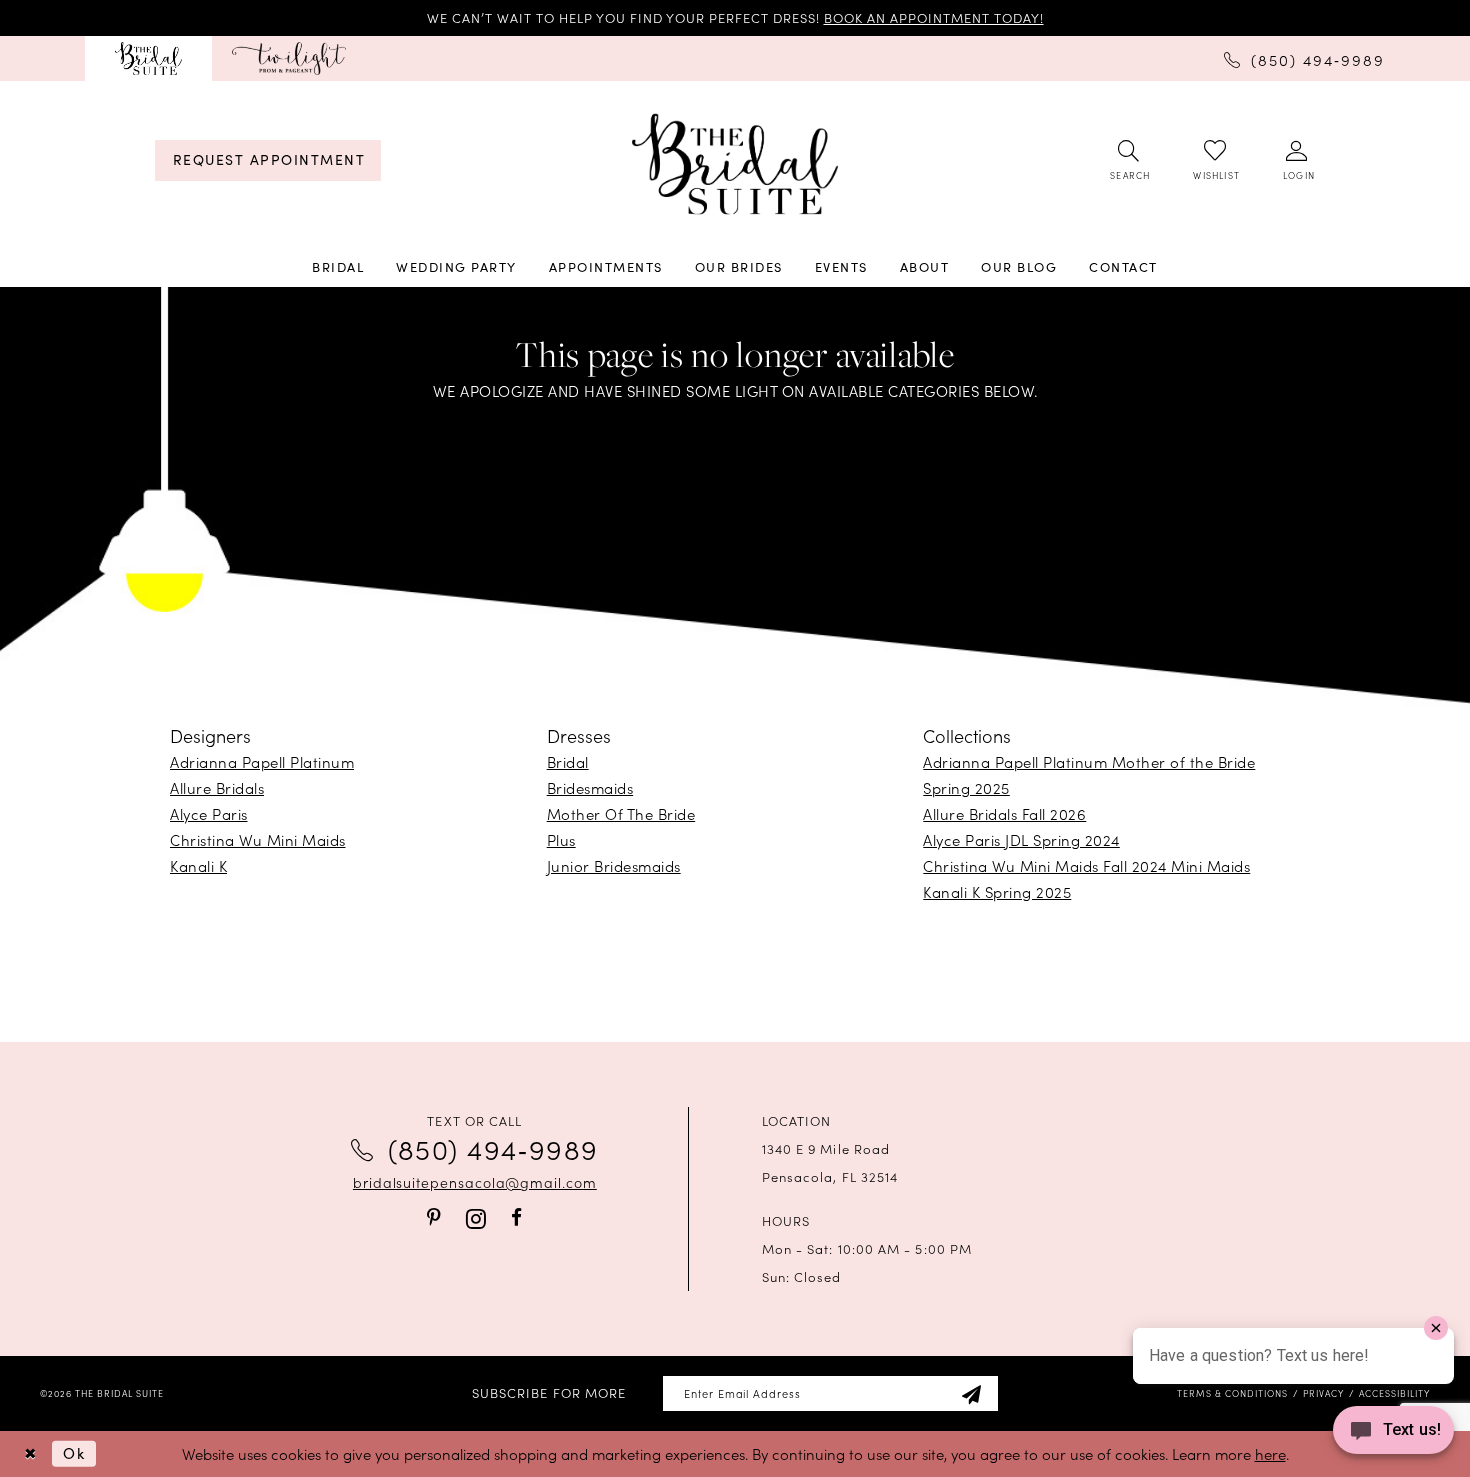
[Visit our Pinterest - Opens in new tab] (434, 1217)
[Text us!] (1393, 1435)
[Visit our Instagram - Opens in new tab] (476, 1218)
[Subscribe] (971, 1393)
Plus (561, 839)
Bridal (568, 761)
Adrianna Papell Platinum (262, 761)
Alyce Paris (209, 813)
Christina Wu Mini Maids (258, 839)
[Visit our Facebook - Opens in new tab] (516, 1217)
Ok (74, 1453)
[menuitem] (148, 58)
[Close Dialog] (30, 1453)
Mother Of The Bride (621, 813)
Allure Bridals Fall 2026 (1004, 813)
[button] (1297, 161)
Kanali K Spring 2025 (997, 891)
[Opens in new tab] (289, 58)
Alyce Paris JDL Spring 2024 (1021, 839)
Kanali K (198, 865)
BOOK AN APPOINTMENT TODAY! (934, 17)
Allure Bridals (217, 787)
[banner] (735, 164)
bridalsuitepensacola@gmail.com (475, 1182)
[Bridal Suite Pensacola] (148, 58)
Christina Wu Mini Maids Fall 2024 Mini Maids (1086, 865)
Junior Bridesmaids (614, 865)
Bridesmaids (590, 787)
